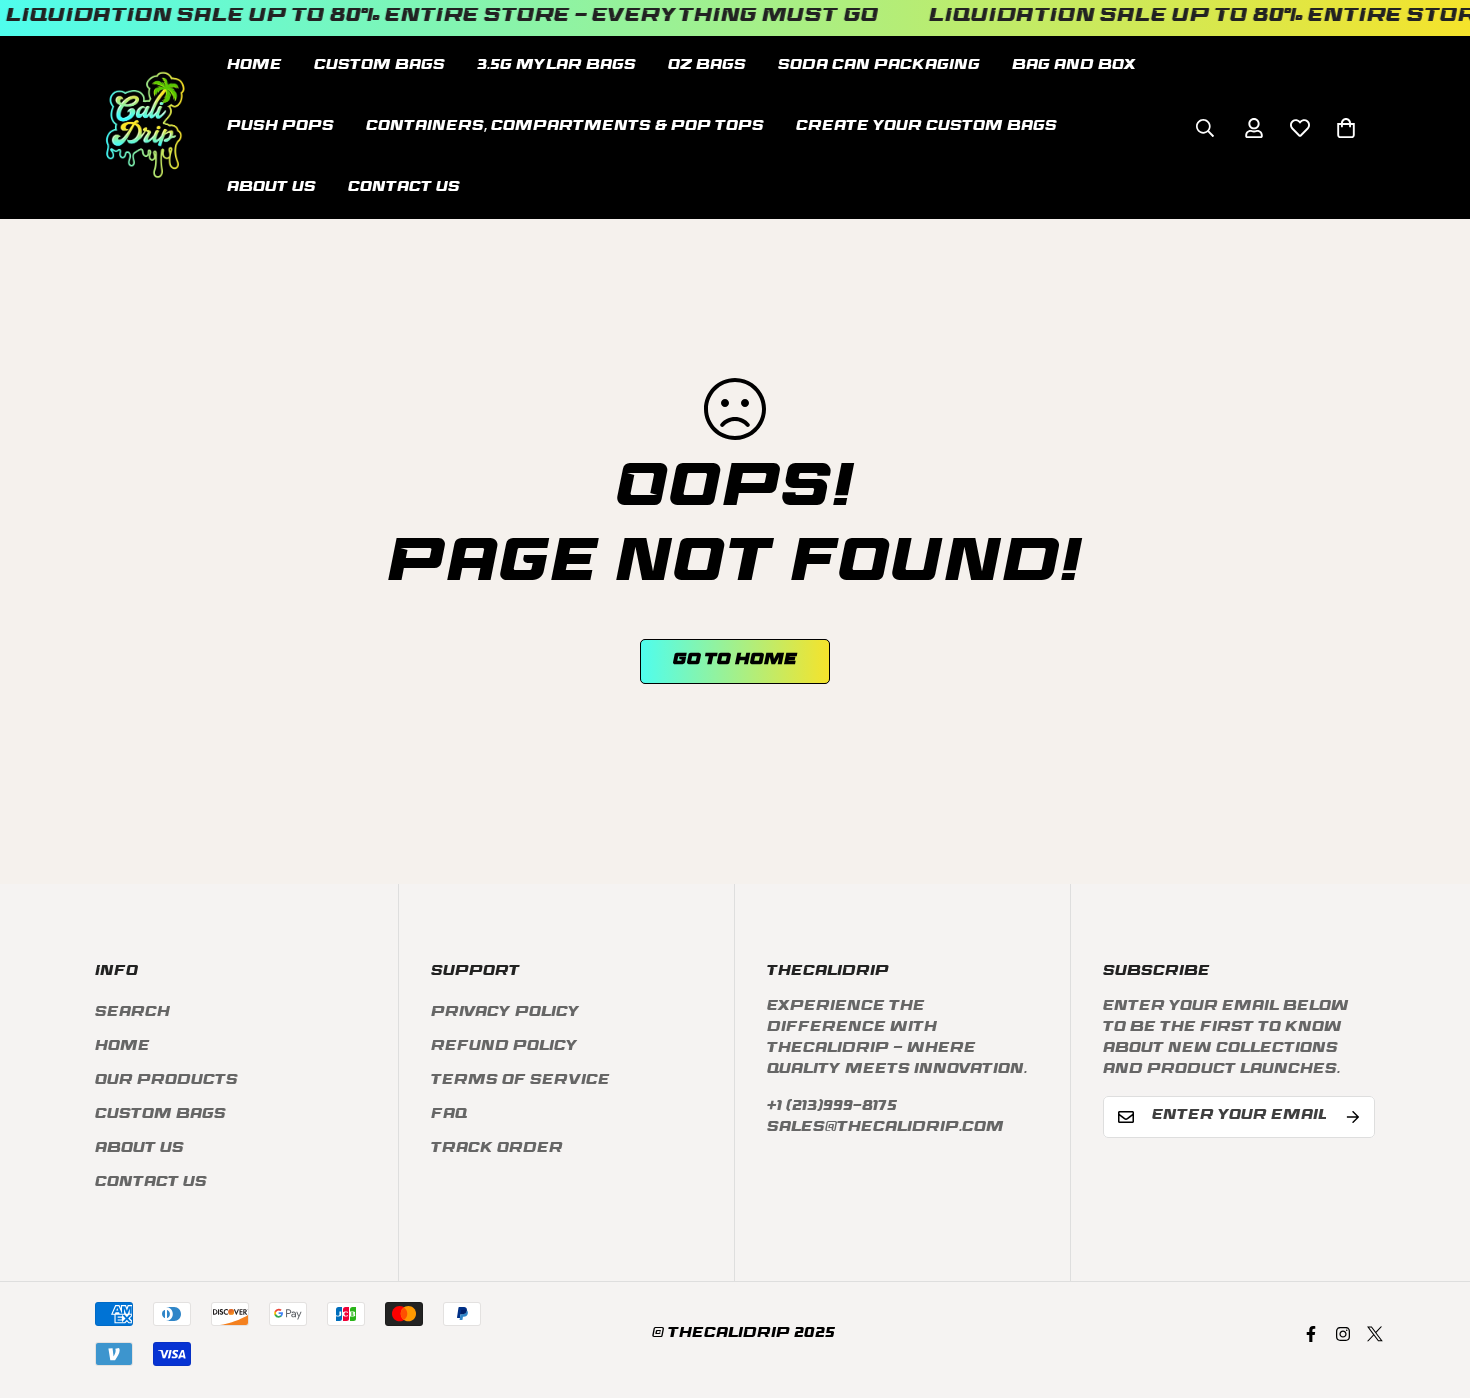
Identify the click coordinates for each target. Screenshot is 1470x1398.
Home (254, 66)
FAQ (449, 1115)
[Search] (1205, 127)
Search (132, 1013)
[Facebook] (1311, 1334)
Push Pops (280, 127)
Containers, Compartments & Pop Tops (565, 127)
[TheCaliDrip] (145, 127)
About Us (271, 188)
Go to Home (735, 661)
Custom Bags (160, 1115)
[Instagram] (1343, 1334)
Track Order (497, 1149)
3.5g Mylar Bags (556, 66)
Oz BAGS (707, 66)
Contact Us (404, 188)
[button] (1346, 127)
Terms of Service (520, 1081)
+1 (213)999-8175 (832, 1107)
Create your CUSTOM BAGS (926, 127)
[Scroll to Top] (1431, 1289)
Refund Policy (504, 1047)
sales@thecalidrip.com (885, 1128)
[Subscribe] (1353, 1117)
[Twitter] (1375, 1334)
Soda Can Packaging (879, 66)
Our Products (166, 1081)
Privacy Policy (505, 1013)
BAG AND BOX (1074, 66)
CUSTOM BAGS (379, 66)
